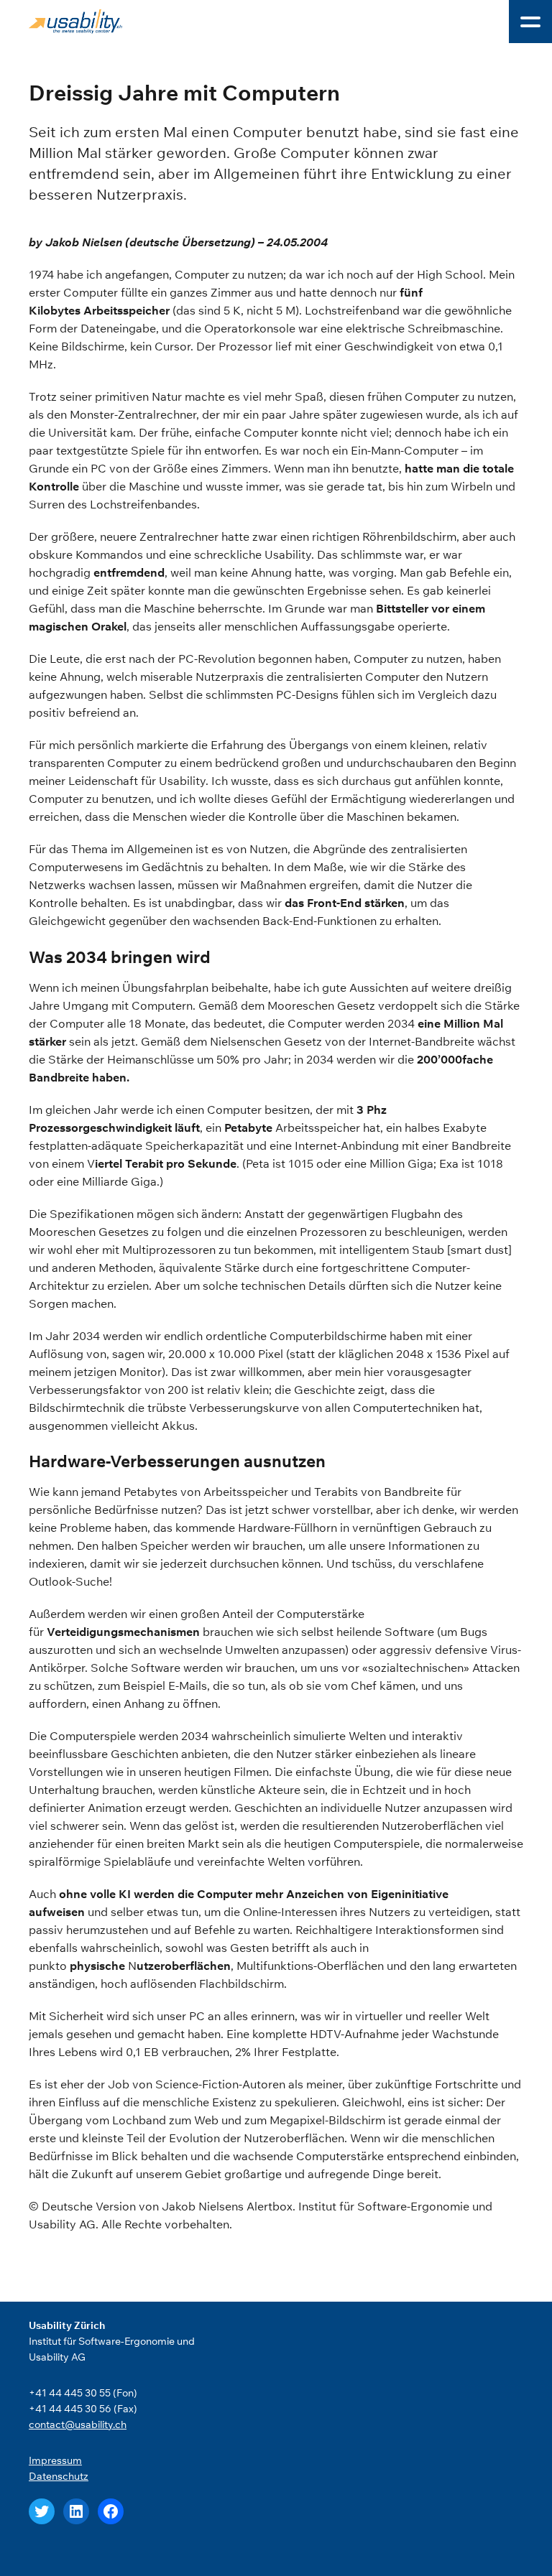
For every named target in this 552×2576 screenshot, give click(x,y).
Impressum (55, 2460)
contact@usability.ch (78, 2424)
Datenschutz (59, 2476)
